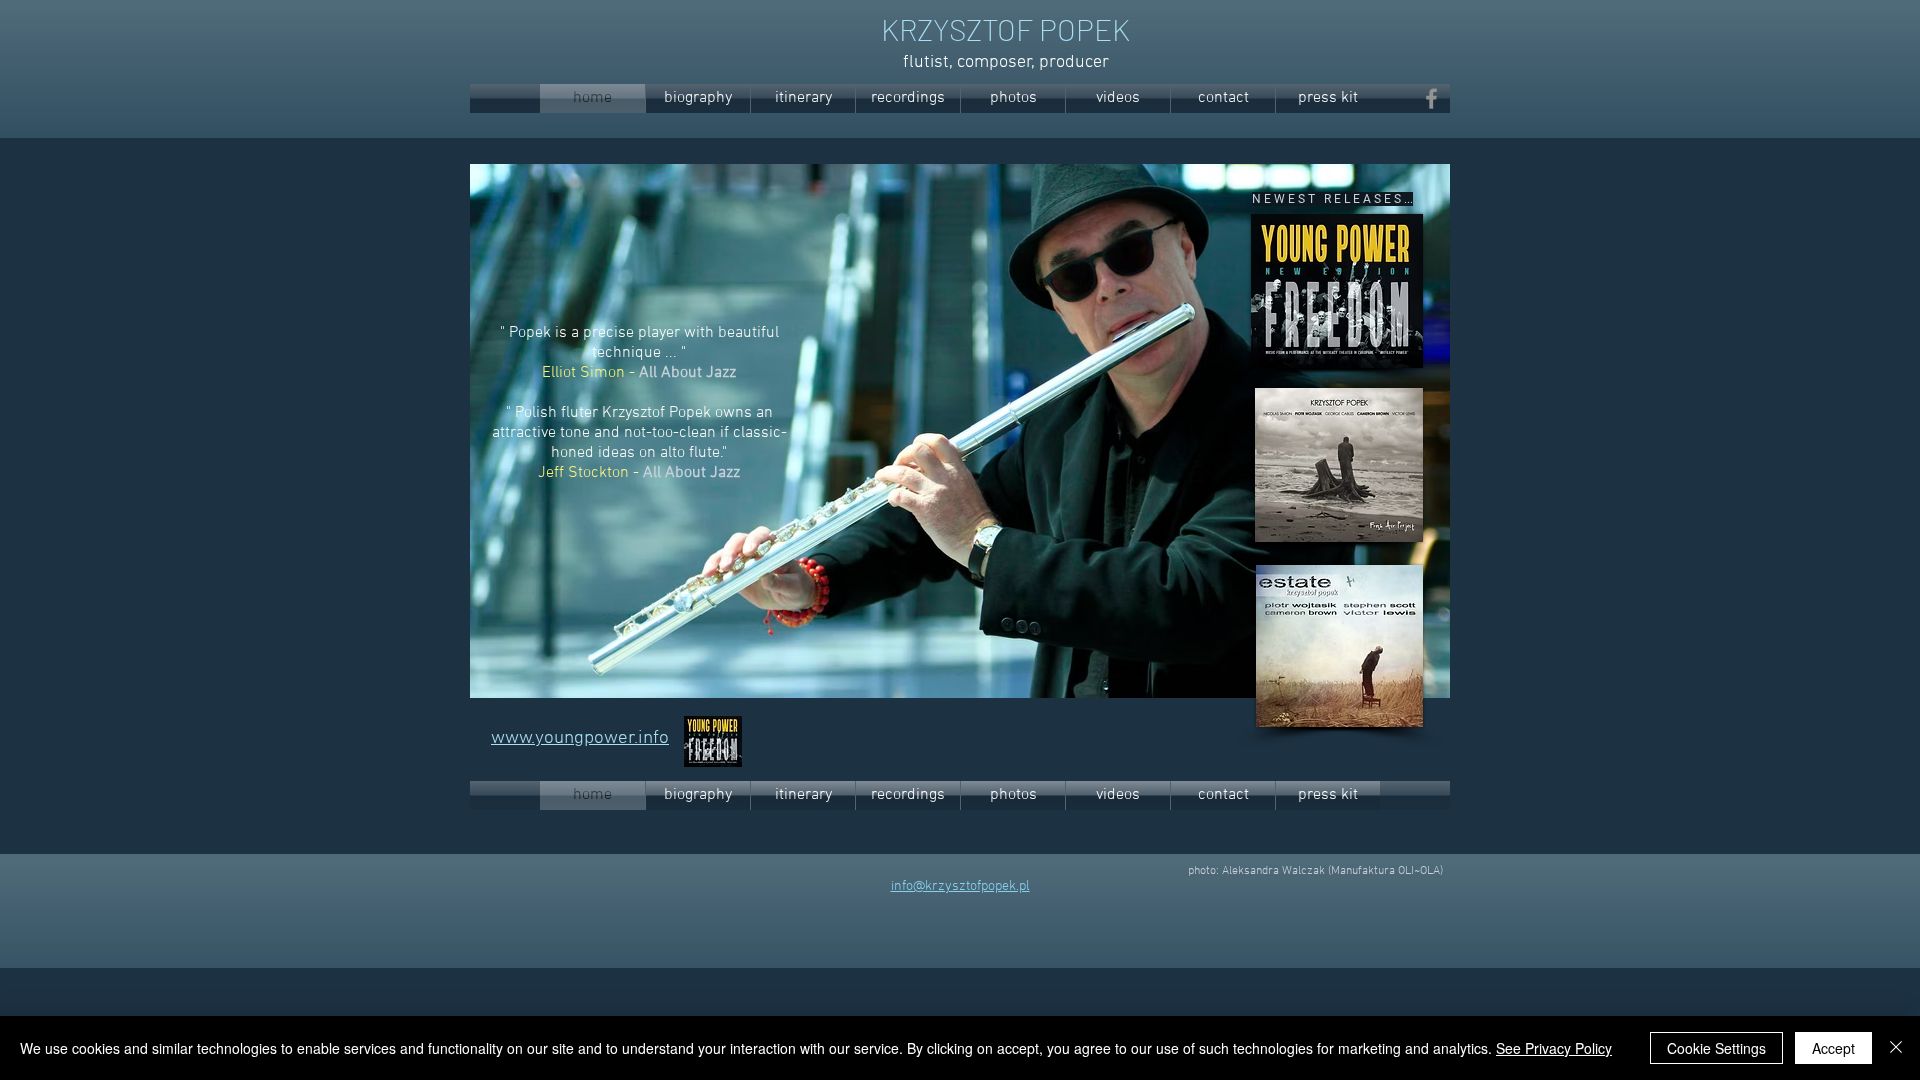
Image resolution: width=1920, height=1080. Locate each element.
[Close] (1896, 1048)
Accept (1833, 1048)
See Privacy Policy (1554, 1048)
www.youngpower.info (580, 738)
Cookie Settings (1716, 1048)
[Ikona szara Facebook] (1431, 98)
